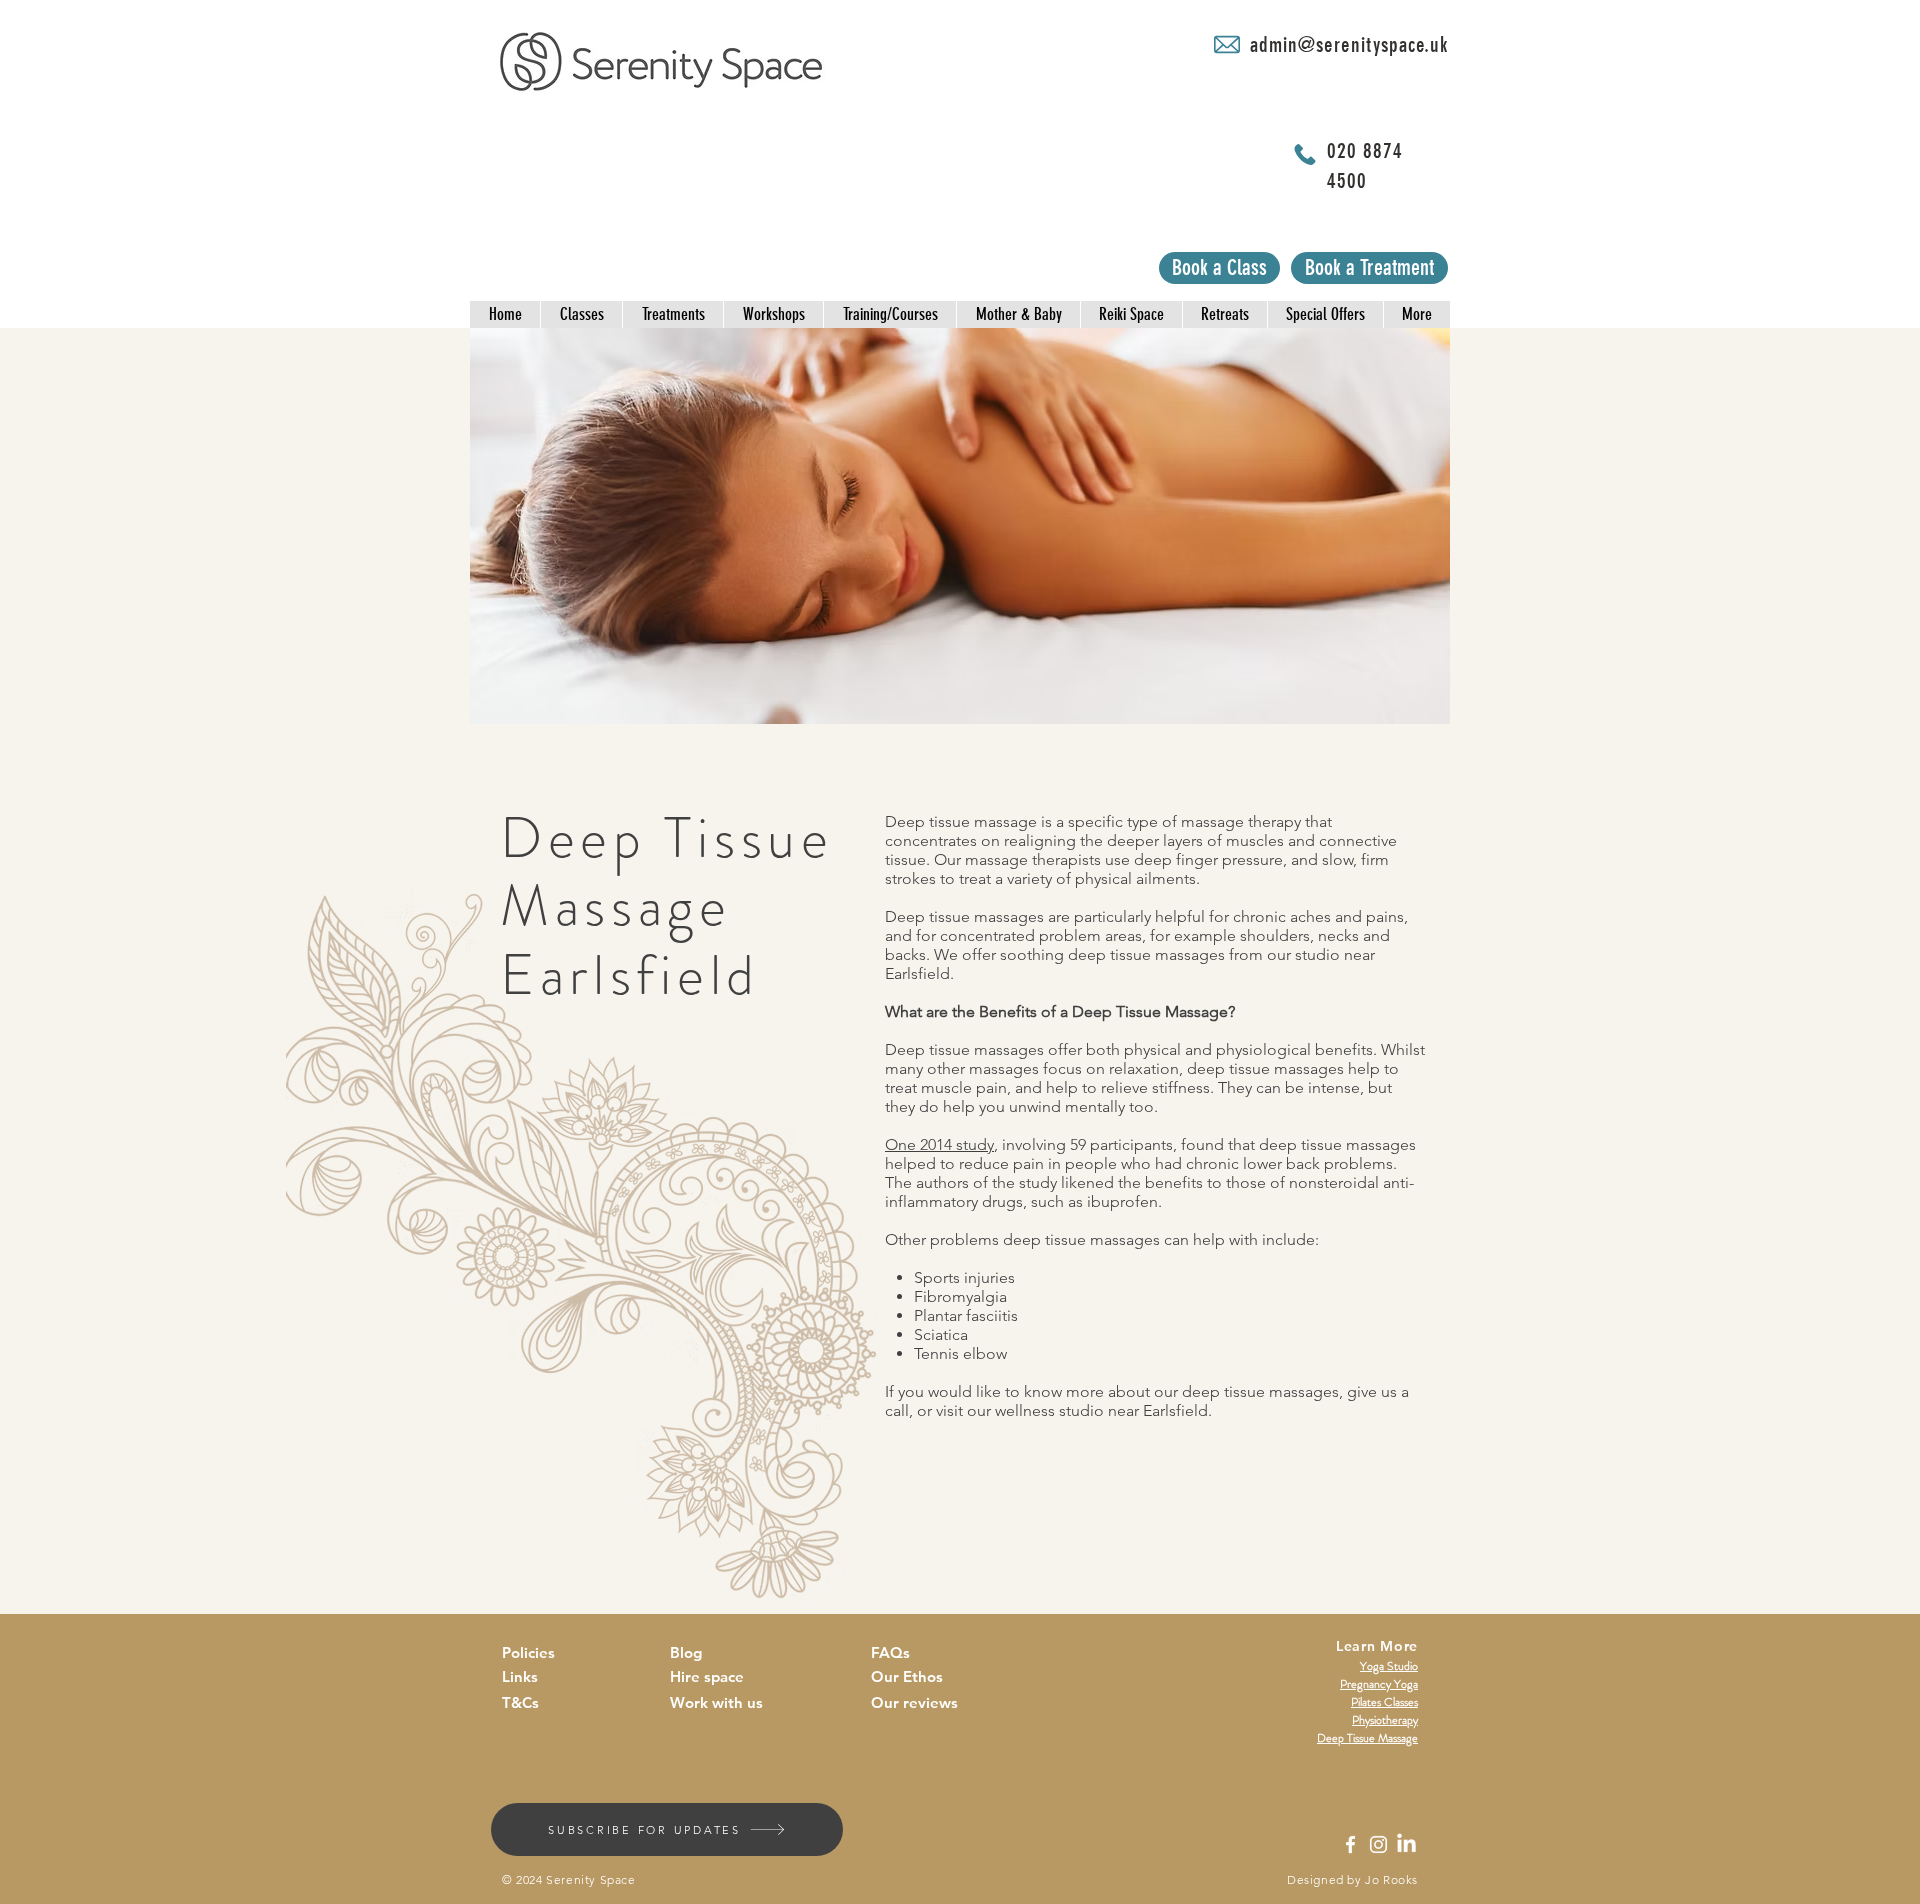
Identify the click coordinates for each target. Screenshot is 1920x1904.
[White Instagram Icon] (1378, 1844)
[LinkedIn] (1406, 1844)
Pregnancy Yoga (1379, 1684)
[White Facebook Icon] (1350, 1844)
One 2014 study (939, 1144)
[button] (505, 314)
